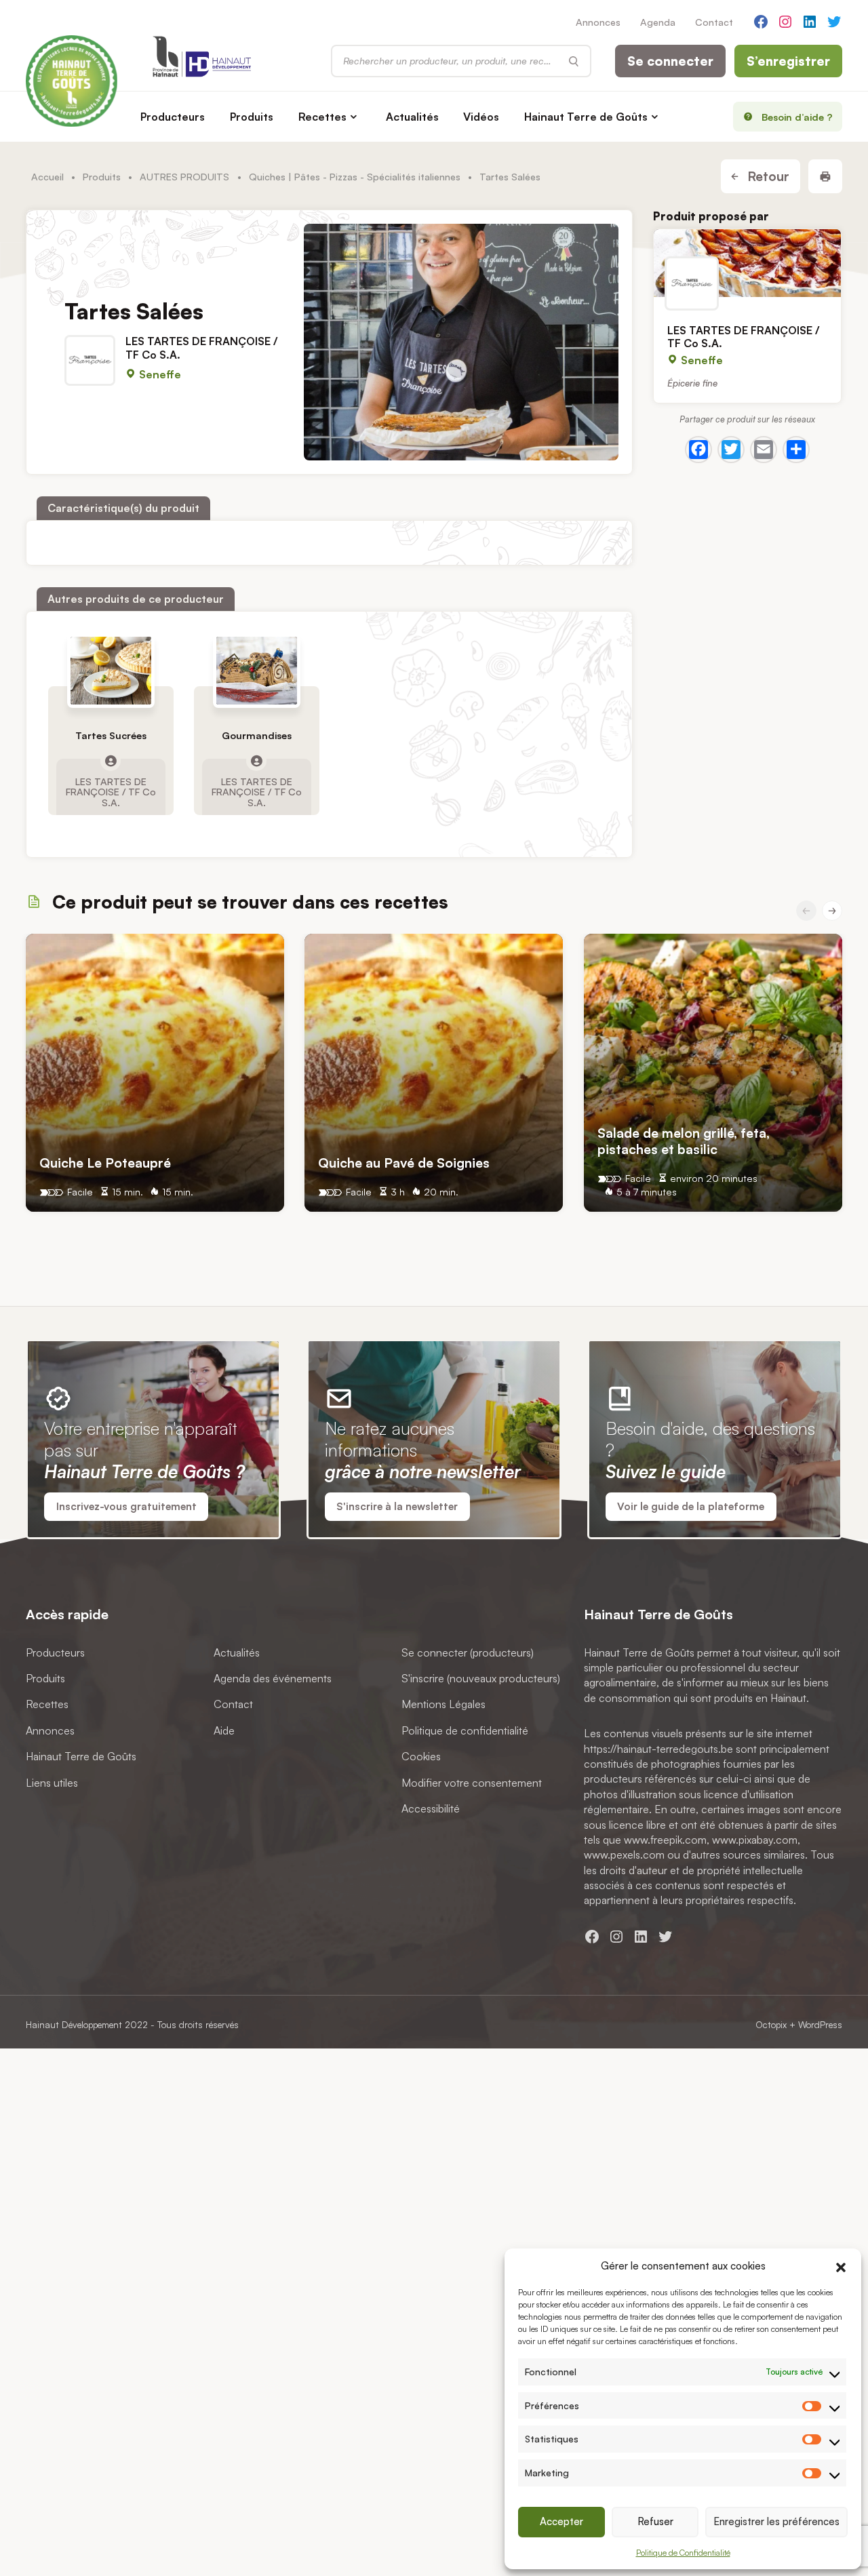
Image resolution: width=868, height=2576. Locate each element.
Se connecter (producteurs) (468, 1652)
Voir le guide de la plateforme (691, 1506)
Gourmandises (257, 736)
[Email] (764, 449)
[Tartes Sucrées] (111, 671)
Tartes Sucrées (111, 736)
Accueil (47, 176)
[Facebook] (698, 449)
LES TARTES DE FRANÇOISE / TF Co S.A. (202, 348)
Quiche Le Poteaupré (105, 1163)
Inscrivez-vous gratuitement (126, 1506)
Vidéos (481, 117)
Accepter (561, 2521)
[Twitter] (731, 449)
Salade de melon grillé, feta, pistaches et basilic (684, 1141)
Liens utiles (52, 1783)
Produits (252, 117)
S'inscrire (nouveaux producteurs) (481, 1678)
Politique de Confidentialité (683, 2553)
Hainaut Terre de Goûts (586, 117)
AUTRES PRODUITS (184, 176)
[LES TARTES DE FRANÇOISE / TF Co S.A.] (747, 263)
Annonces (598, 22)
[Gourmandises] (257, 671)
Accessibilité (431, 1808)
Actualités (412, 117)
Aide (224, 1730)
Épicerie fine (692, 383)
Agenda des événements (273, 1678)
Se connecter (670, 61)
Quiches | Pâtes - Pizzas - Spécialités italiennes (355, 176)
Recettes (322, 117)
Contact (714, 22)
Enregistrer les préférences (776, 2521)
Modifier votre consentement (472, 1783)
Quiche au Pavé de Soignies (404, 1163)
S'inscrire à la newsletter (397, 1506)
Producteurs (173, 117)
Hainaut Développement (74, 2024)
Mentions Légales (443, 1705)
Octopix (771, 2024)
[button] (841, 2266)
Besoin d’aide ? (797, 117)
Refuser (655, 2521)
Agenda (658, 22)
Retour (767, 176)
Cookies (421, 1757)
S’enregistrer (788, 61)
